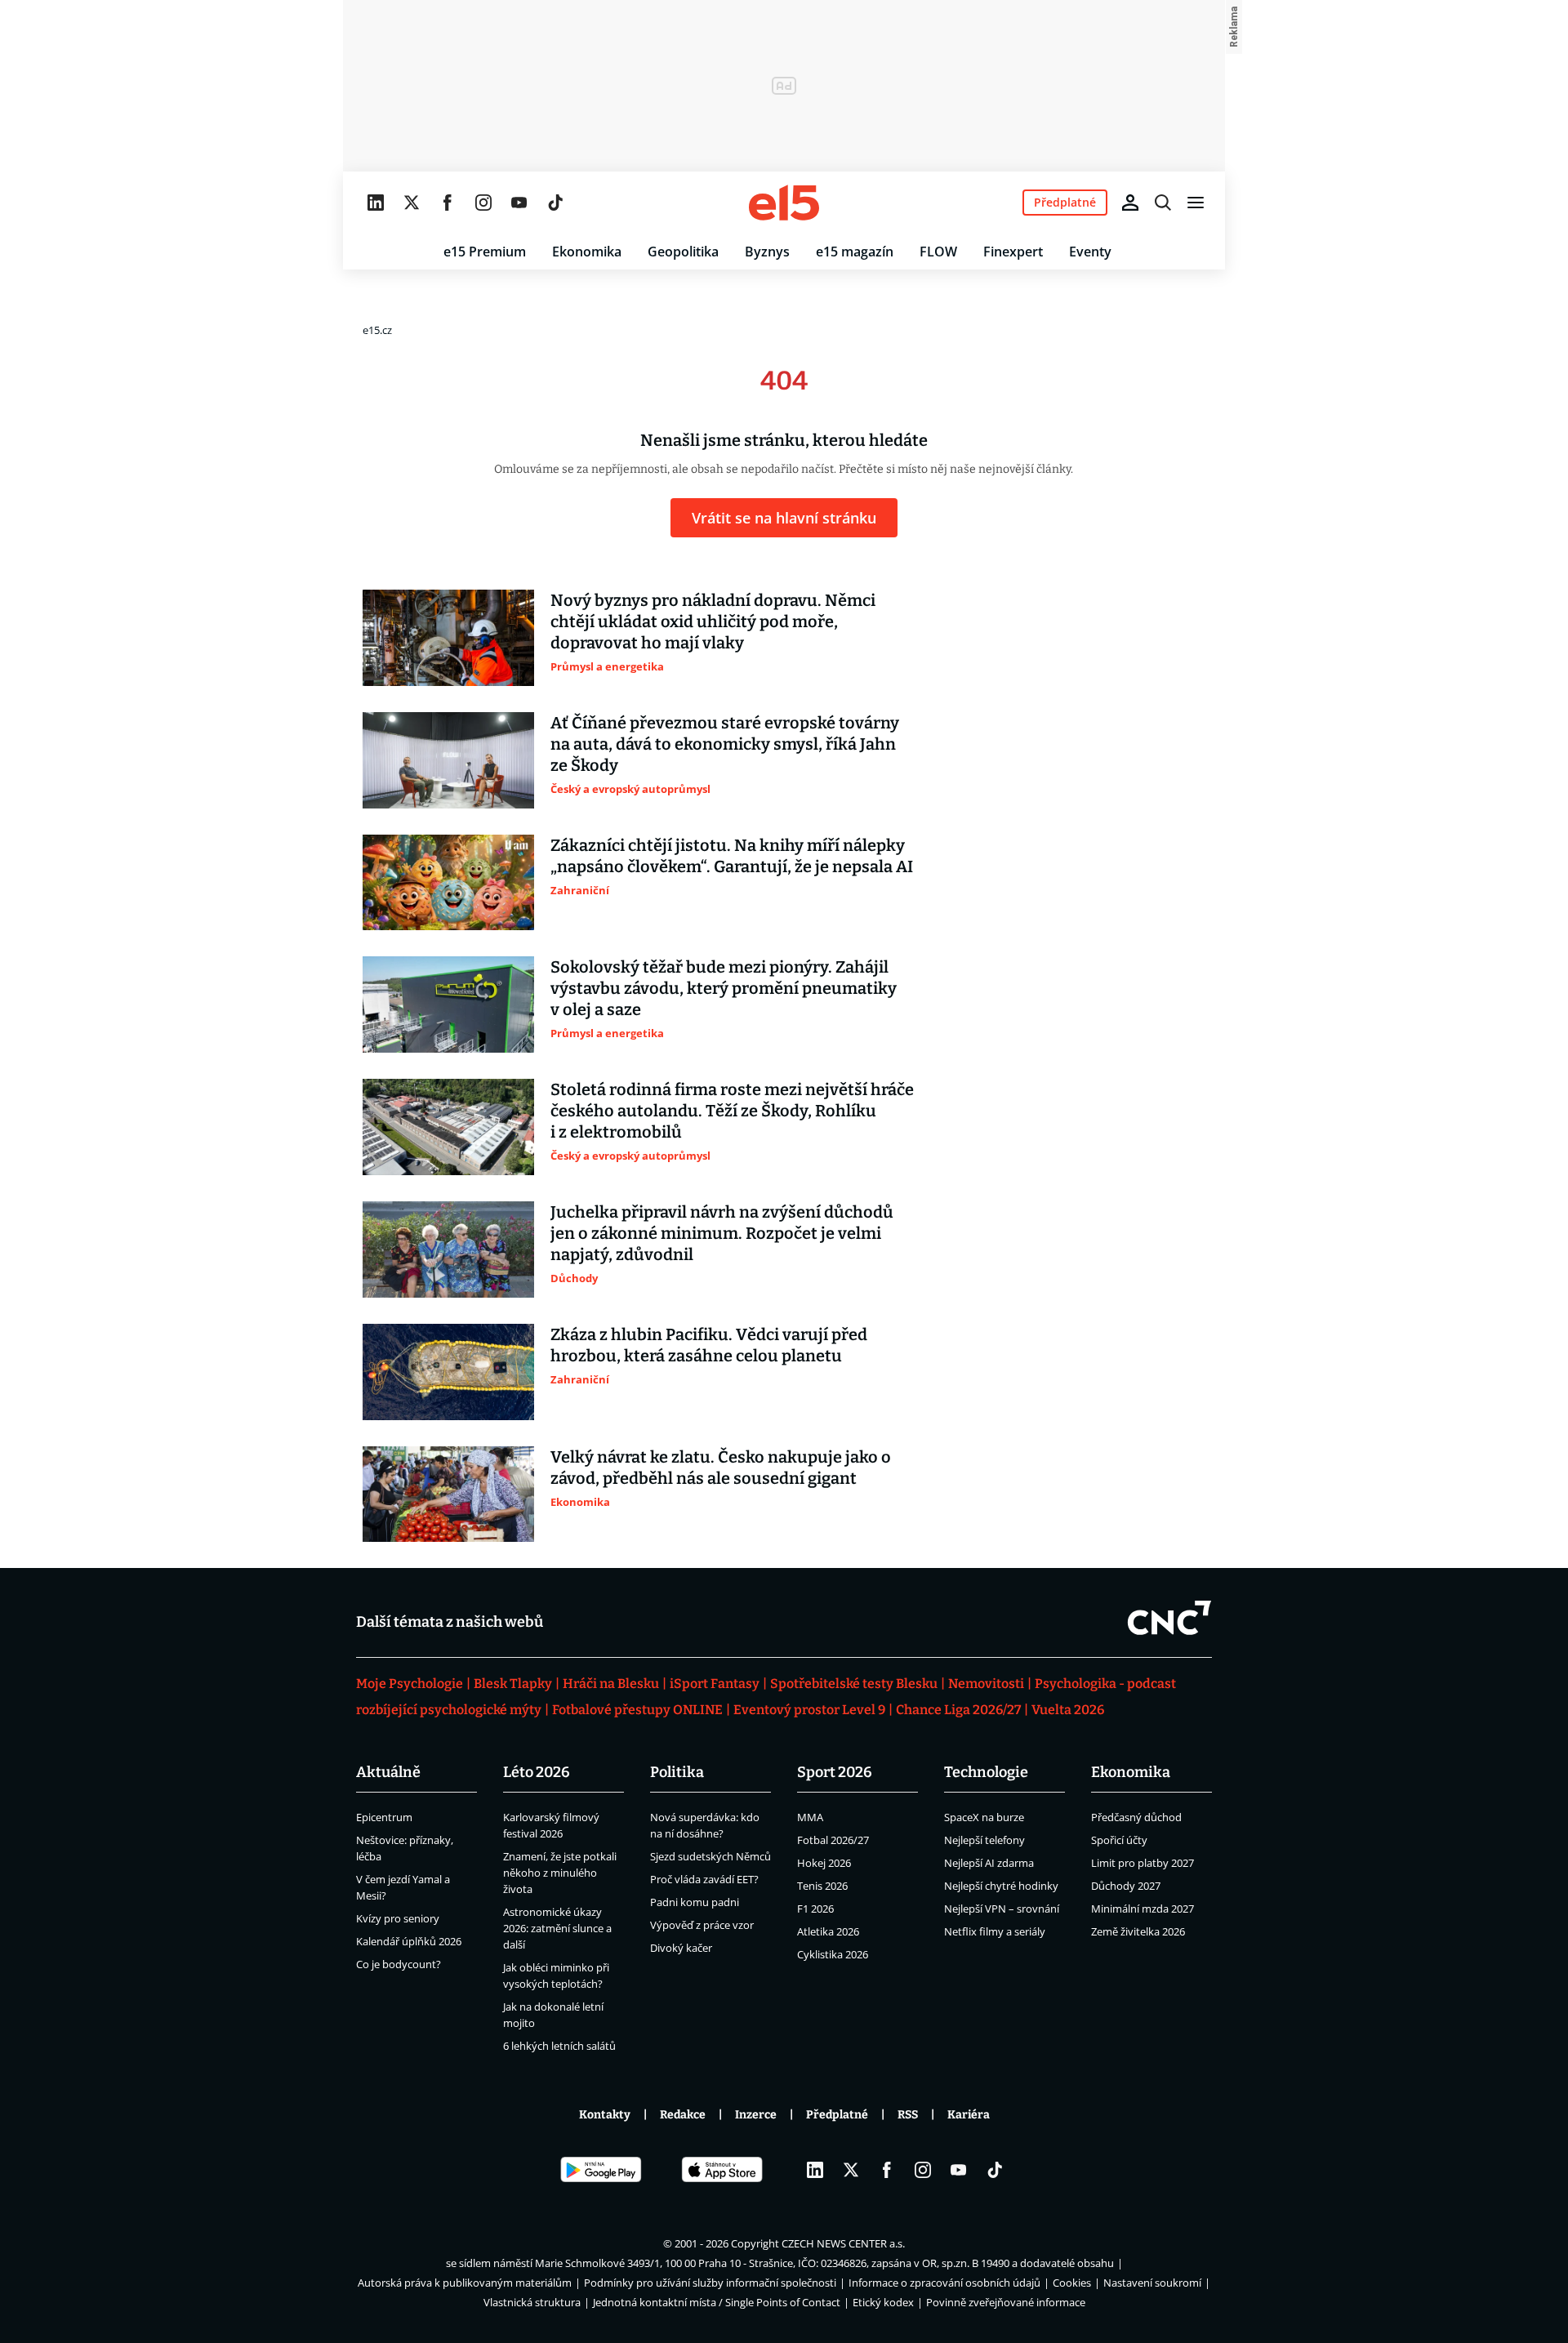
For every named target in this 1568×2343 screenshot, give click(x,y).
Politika (677, 1772)
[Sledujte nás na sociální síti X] (412, 203)
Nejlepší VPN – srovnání (1002, 1909)
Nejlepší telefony (984, 1840)
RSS (908, 2115)
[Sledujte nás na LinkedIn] (376, 203)
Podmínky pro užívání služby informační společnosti (710, 2283)
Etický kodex (883, 2302)
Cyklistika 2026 (833, 1954)
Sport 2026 (835, 1772)
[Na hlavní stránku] (784, 203)
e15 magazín (855, 252)
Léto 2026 (537, 1772)
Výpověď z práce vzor (702, 1925)
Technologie (986, 1772)
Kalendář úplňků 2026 (409, 1941)
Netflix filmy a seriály (995, 1931)
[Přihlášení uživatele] (1130, 203)
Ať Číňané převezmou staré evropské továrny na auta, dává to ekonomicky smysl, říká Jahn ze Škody (725, 744)
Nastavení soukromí (1152, 2283)
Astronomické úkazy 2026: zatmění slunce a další (557, 1928)
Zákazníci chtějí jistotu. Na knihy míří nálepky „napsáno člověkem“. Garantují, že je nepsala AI (732, 856)
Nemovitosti (986, 1684)
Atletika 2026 (828, 1931)
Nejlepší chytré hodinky (1001, 1886)
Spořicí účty (1119, 1840)
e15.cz (377, 330)
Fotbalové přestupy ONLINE (637, 1710)
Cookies (1072, 2283)
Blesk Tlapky (513, 1684)
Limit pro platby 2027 (1143, 1863)
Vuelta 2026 (1068, 1710)
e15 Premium (485, 252)
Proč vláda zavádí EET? (704, 1879)
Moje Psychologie (410, 1684)
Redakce (683, 2115)
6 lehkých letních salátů (559, 2046)
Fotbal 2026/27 (833, 1840)
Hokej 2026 (824, 1863)
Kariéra (969, 2115)
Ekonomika (587, 252)
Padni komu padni (695, 1902)
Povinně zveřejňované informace (1006, 2302)
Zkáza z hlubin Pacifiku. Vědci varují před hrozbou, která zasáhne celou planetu (709, 1345)
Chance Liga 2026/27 (958, 1710)
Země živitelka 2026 (1138, 1931)
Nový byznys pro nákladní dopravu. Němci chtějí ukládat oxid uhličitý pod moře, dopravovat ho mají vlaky (713, 621)
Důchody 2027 (1126, 1886)
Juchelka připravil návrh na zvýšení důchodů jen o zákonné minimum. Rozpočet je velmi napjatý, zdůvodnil (722, 1233)
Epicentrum (384, 1817)
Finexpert (1013, 252)
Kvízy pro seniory (398, 1918)
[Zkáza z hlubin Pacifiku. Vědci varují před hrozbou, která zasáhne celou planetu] (448, 1372)
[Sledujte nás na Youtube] (519, 203)
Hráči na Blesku (611, 1684)
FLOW (938, 252)
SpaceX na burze (984, 1817)
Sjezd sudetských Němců (710, 1856)
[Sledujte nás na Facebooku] (448, 203)
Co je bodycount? (399, 1964)
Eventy (1090, 252)
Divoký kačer (681, 1948)
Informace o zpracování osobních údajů (944, 2283)
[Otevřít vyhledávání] (1163, 203)
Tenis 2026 (822, 1886)
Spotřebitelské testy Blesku (854, 1684)
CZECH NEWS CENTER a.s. (843, 2243)
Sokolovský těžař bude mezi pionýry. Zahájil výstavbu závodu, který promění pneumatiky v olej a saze (724, 988)
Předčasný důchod (1136, 1817)
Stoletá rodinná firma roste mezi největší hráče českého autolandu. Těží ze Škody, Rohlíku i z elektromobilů (732, 1111)
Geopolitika (683, 252)
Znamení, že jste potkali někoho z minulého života (560, 1873)
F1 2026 (815, 1909)
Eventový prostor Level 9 (809, 1710)
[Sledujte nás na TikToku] (555, 203)
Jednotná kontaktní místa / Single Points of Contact (717, 2302)
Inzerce (756, 2115)
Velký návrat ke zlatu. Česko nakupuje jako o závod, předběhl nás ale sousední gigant (721, 1468)
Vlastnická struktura (532, 2302)
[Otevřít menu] (1196, 203)
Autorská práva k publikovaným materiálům (465, 2283)
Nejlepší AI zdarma (989, 1863)
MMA (810, 1817)
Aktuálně (388, 1772)
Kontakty (605, 2115)
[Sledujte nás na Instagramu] (483, 203)
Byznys (767, 252)
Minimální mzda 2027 (1143, 1909)
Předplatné (837, 2115)
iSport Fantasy (715, 1684)
